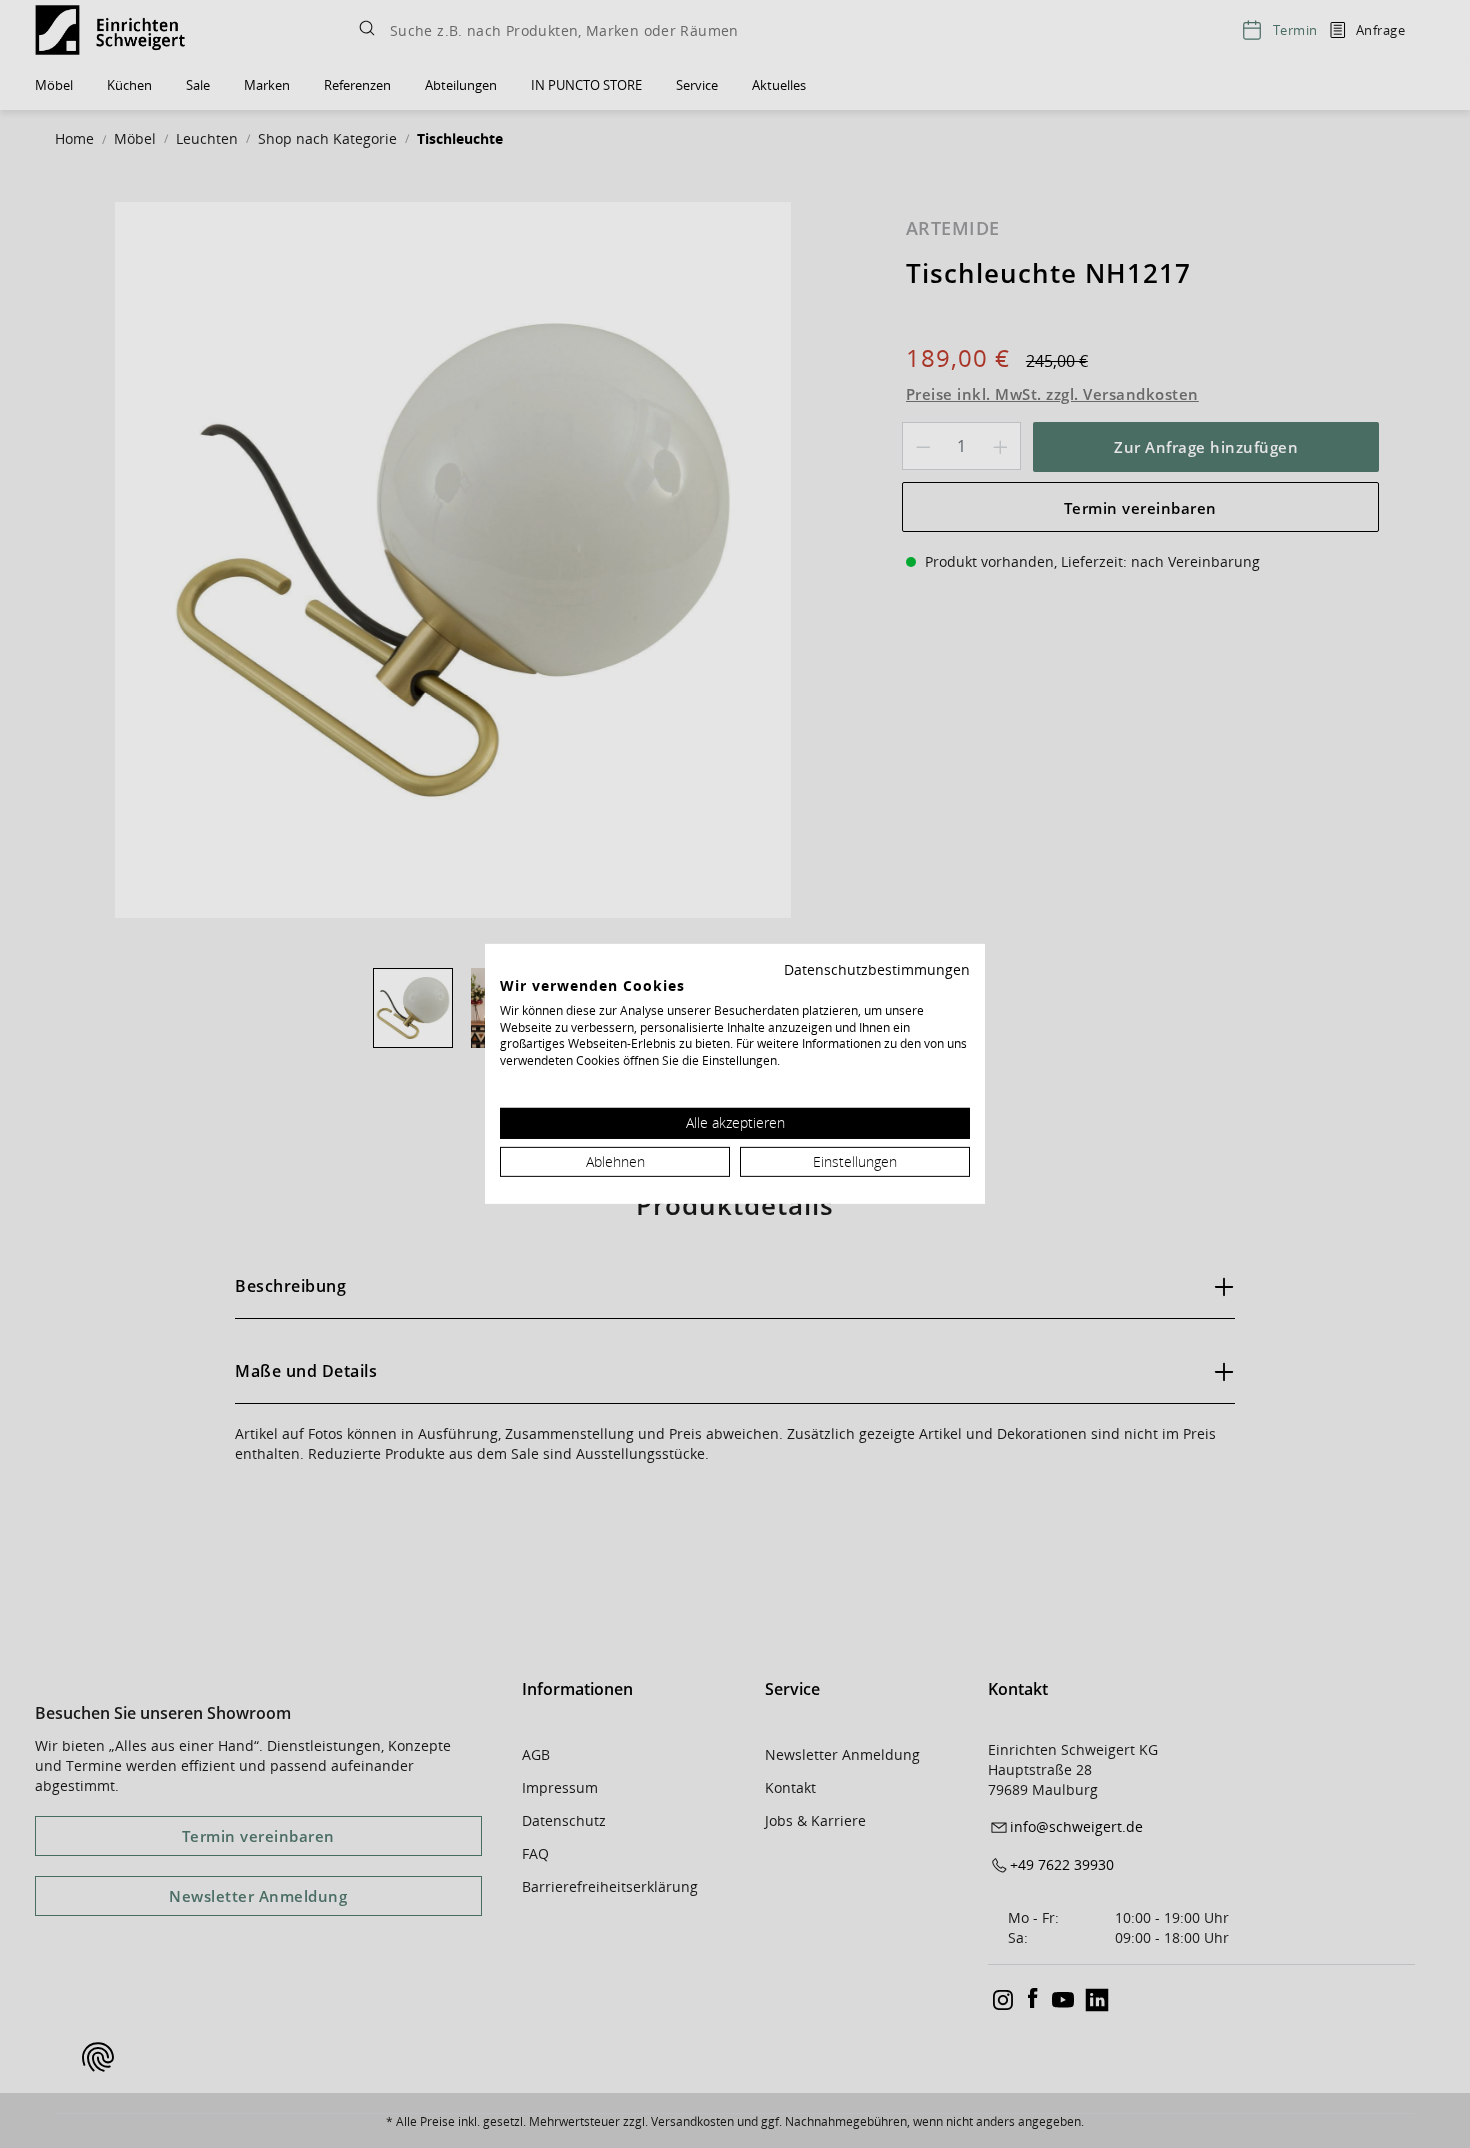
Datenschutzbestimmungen (877, 969)
